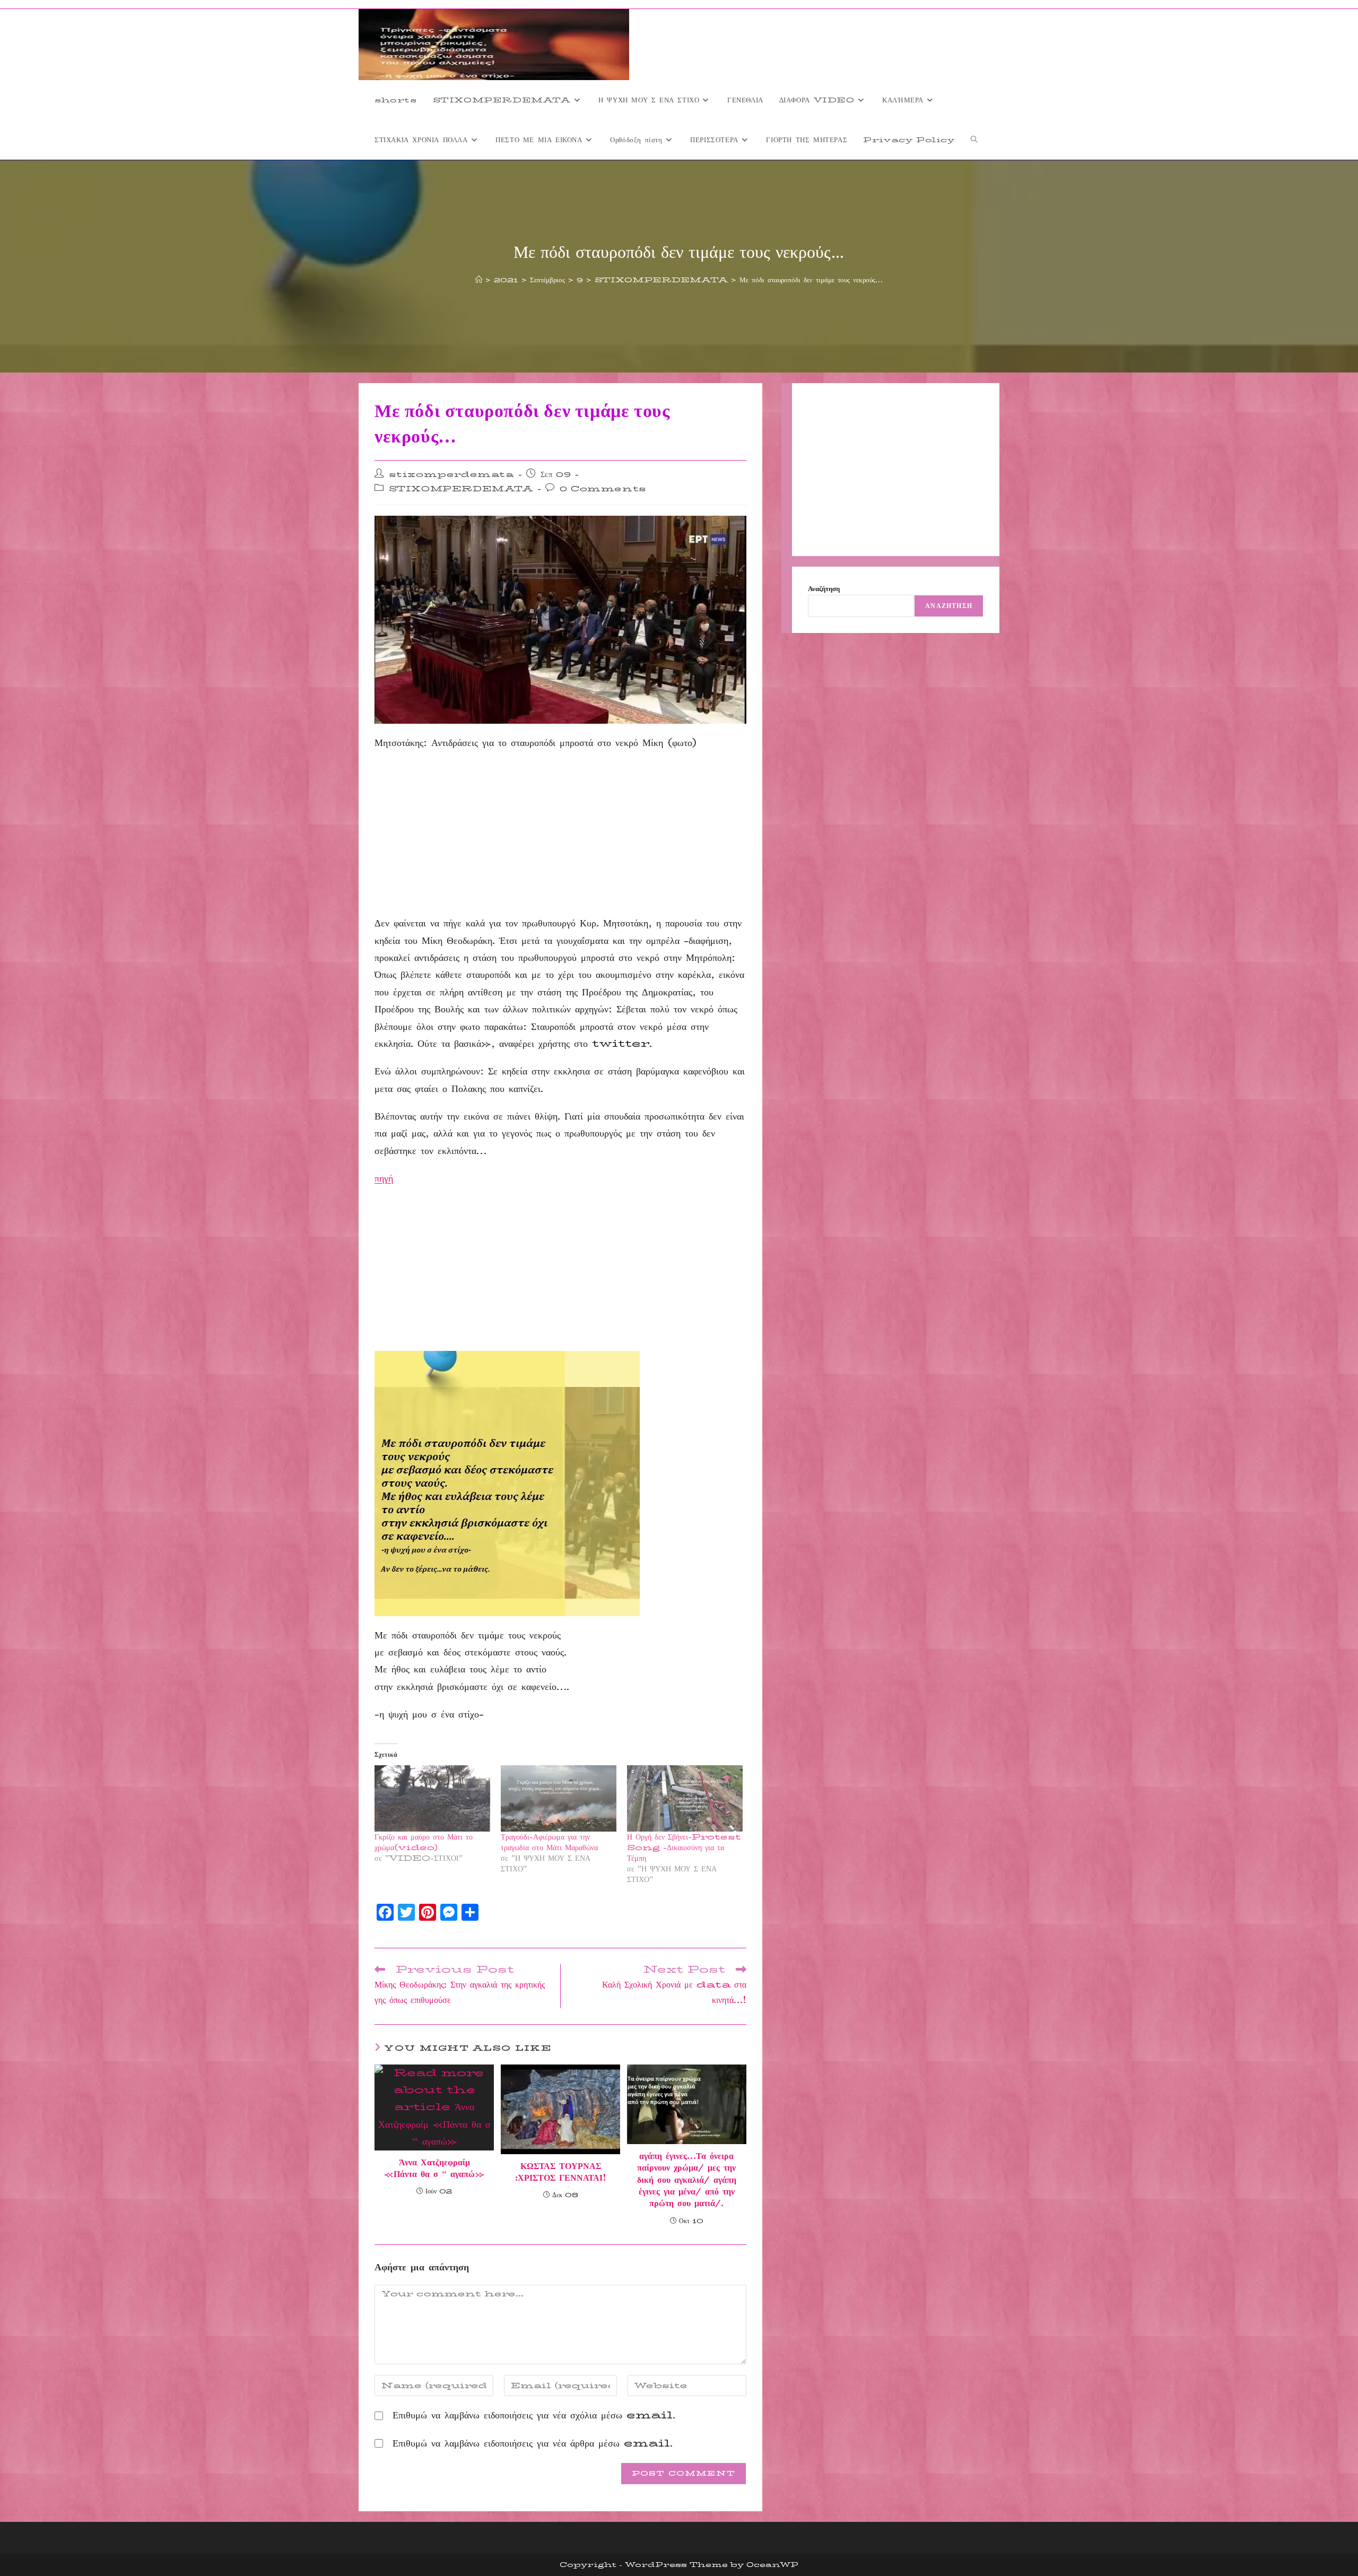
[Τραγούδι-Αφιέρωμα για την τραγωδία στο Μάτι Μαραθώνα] (559, 1798)
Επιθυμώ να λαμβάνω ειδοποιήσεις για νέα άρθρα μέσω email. (533, 2443)
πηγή (384, 1178)
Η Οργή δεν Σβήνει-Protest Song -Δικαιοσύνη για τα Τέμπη (684, 1848)
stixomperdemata (451, 474)
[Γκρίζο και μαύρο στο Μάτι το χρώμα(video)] (432, 1798)
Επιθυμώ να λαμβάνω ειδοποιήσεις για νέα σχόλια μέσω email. (534, 2415)
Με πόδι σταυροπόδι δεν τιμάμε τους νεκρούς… (811, 280)
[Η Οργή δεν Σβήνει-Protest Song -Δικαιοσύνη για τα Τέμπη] (685, 1798)
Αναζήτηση (824, 588)
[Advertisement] (560, 836)
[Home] (479, 280)
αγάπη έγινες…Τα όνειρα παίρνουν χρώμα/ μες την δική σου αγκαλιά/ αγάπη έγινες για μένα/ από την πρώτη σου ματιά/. (687, 2180)
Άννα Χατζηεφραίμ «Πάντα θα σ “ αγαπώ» (434, 2169)
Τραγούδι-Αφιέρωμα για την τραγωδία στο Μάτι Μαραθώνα (549, 1842)
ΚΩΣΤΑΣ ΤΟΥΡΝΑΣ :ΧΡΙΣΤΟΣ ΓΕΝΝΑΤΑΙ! (561, 2172)
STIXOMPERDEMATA (461, 489)
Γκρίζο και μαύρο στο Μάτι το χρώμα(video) (424, 1842)
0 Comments (603, 489)
